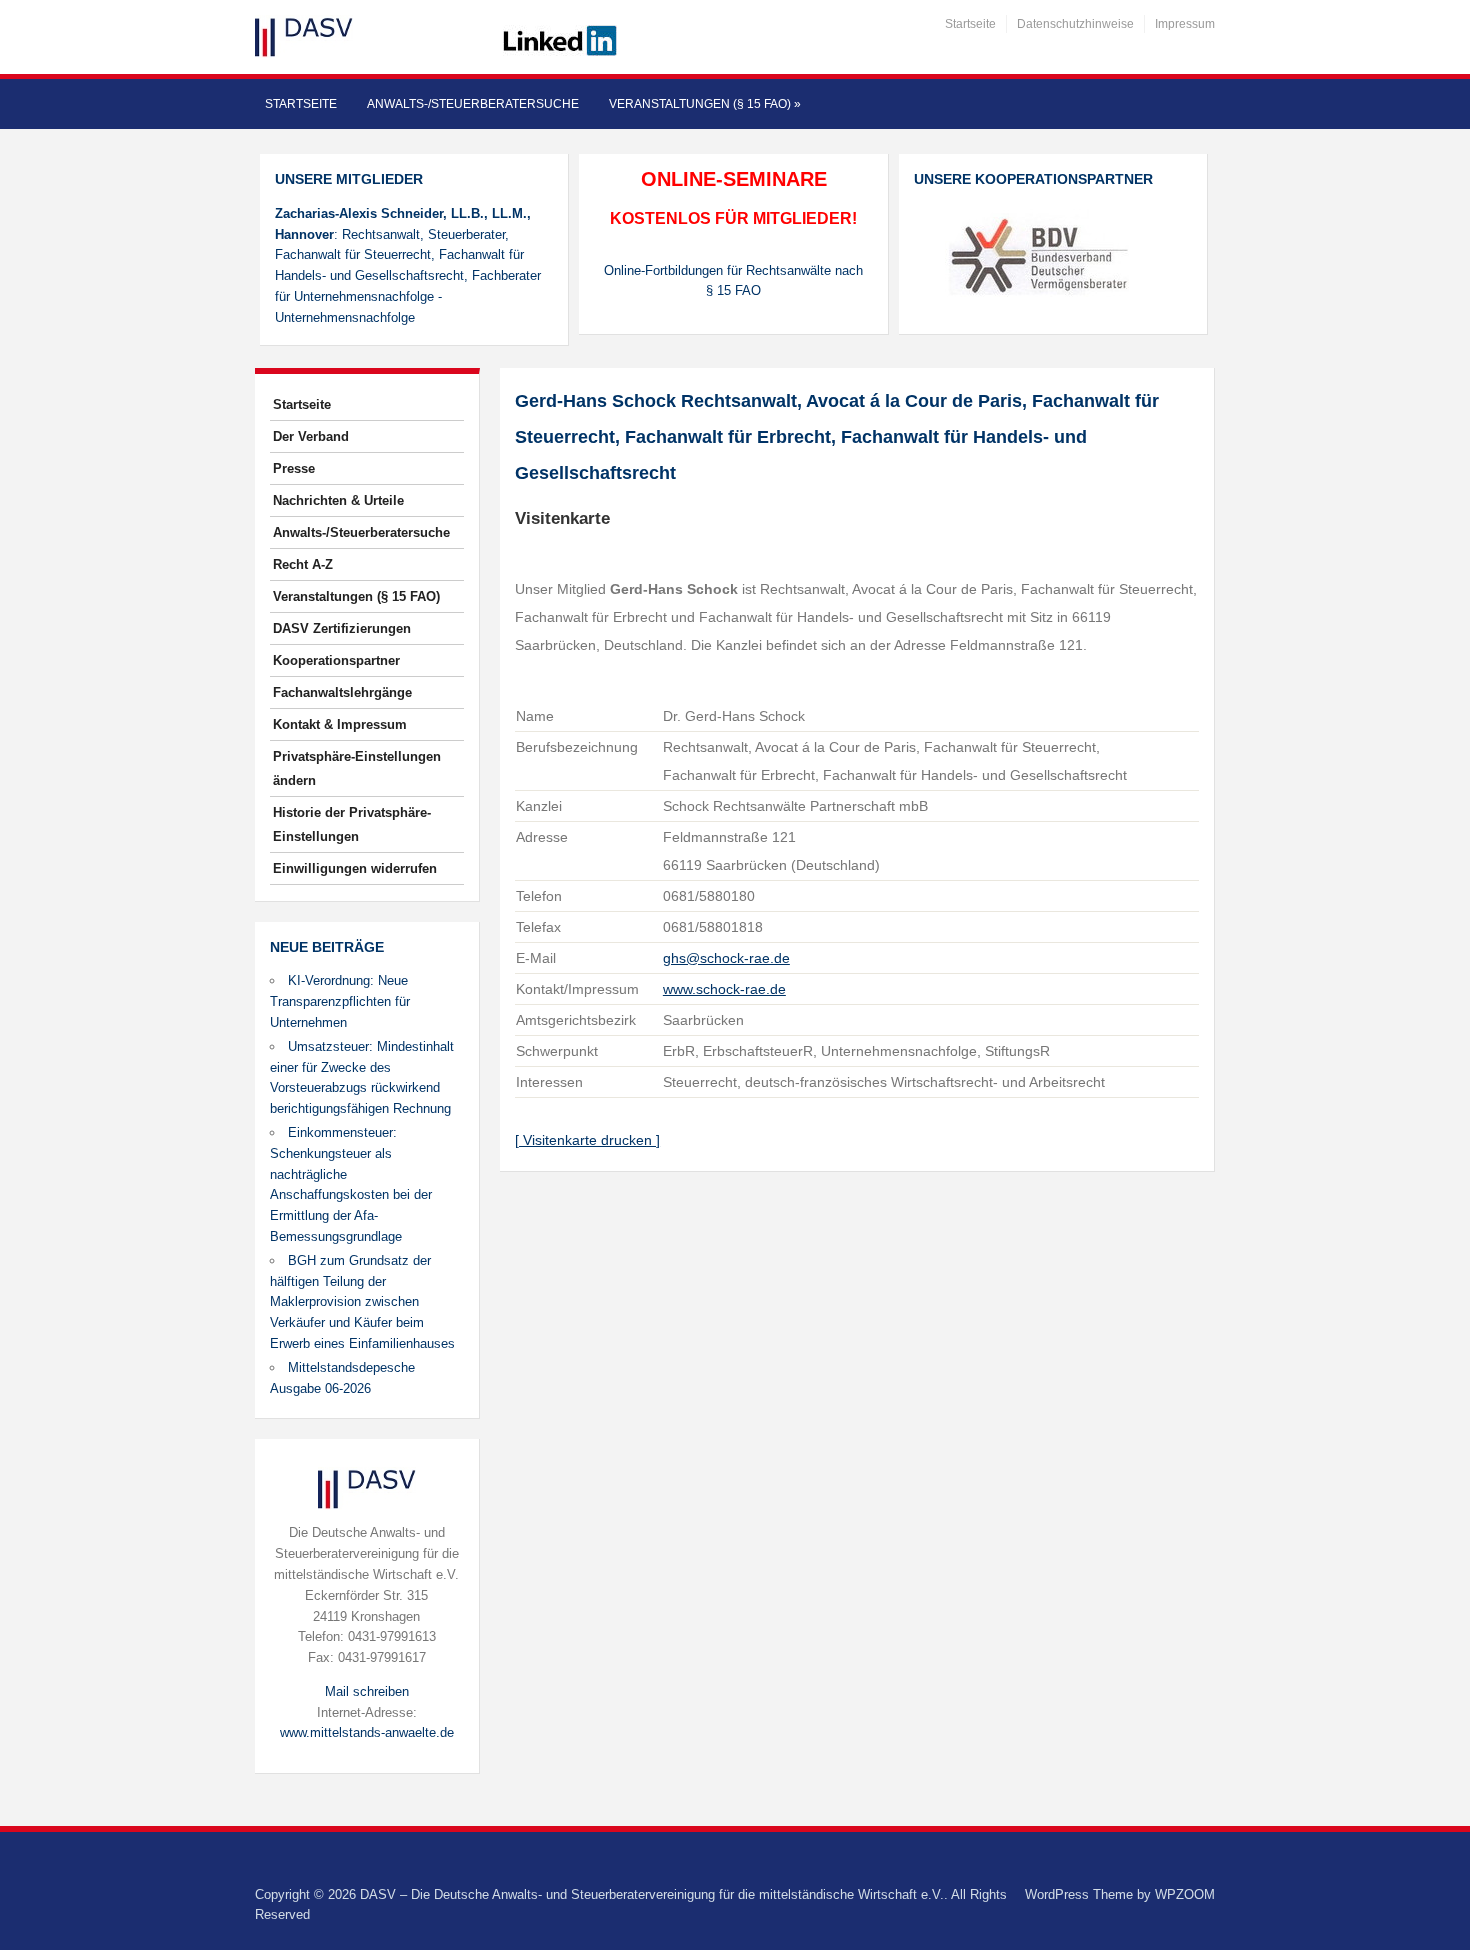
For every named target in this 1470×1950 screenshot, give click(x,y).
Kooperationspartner (336, 660)
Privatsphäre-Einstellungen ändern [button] (357, 768)
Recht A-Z (303, 564)
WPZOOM (1185, 1894)
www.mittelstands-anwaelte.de (367, 1732)
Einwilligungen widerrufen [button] (355, 868)
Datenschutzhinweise (1075, 24)
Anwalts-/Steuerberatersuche (473, 104)
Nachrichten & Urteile (338, 500)
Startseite (970, 24)
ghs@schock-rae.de (726, 958)
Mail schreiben (367, 1691)
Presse (294, 468)
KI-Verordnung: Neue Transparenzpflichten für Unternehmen (340, 1001)
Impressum (1185, 24)
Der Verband (311, 436)
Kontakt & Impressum (340, 724)
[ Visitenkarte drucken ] (587, 1140)
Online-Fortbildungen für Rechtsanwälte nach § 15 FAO (733, 281)
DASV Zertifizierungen (342, 628)
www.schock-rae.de (724, 989)
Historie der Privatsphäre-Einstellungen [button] (352, 824)
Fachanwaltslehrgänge (342, 692)
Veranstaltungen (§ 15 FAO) (705, 104)
